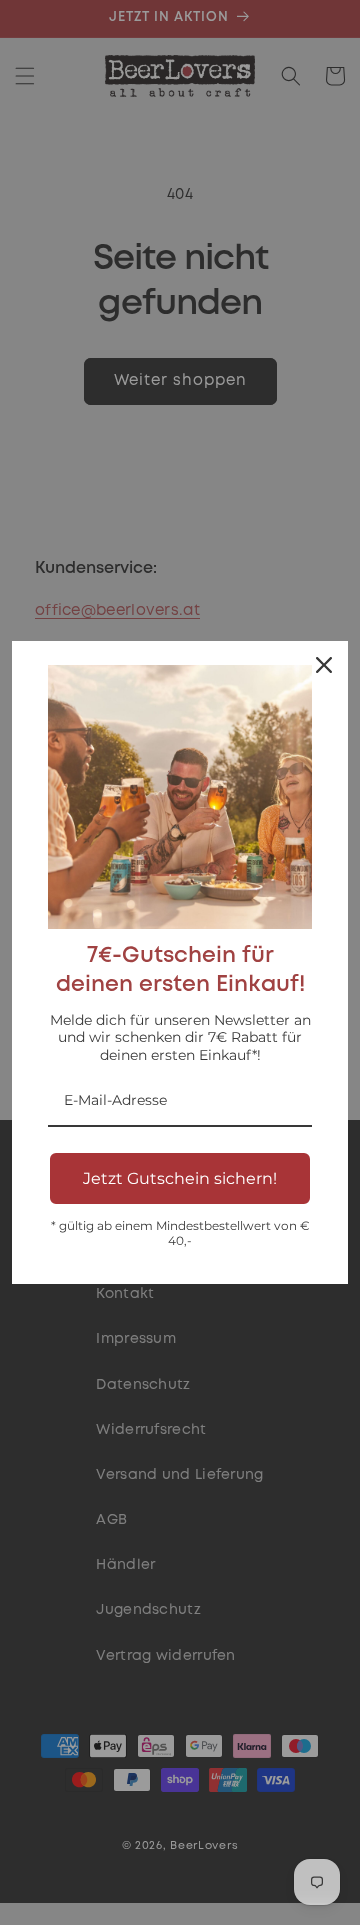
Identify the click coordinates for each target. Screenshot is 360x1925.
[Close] (324, 665)
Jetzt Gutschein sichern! (180, 1178)
